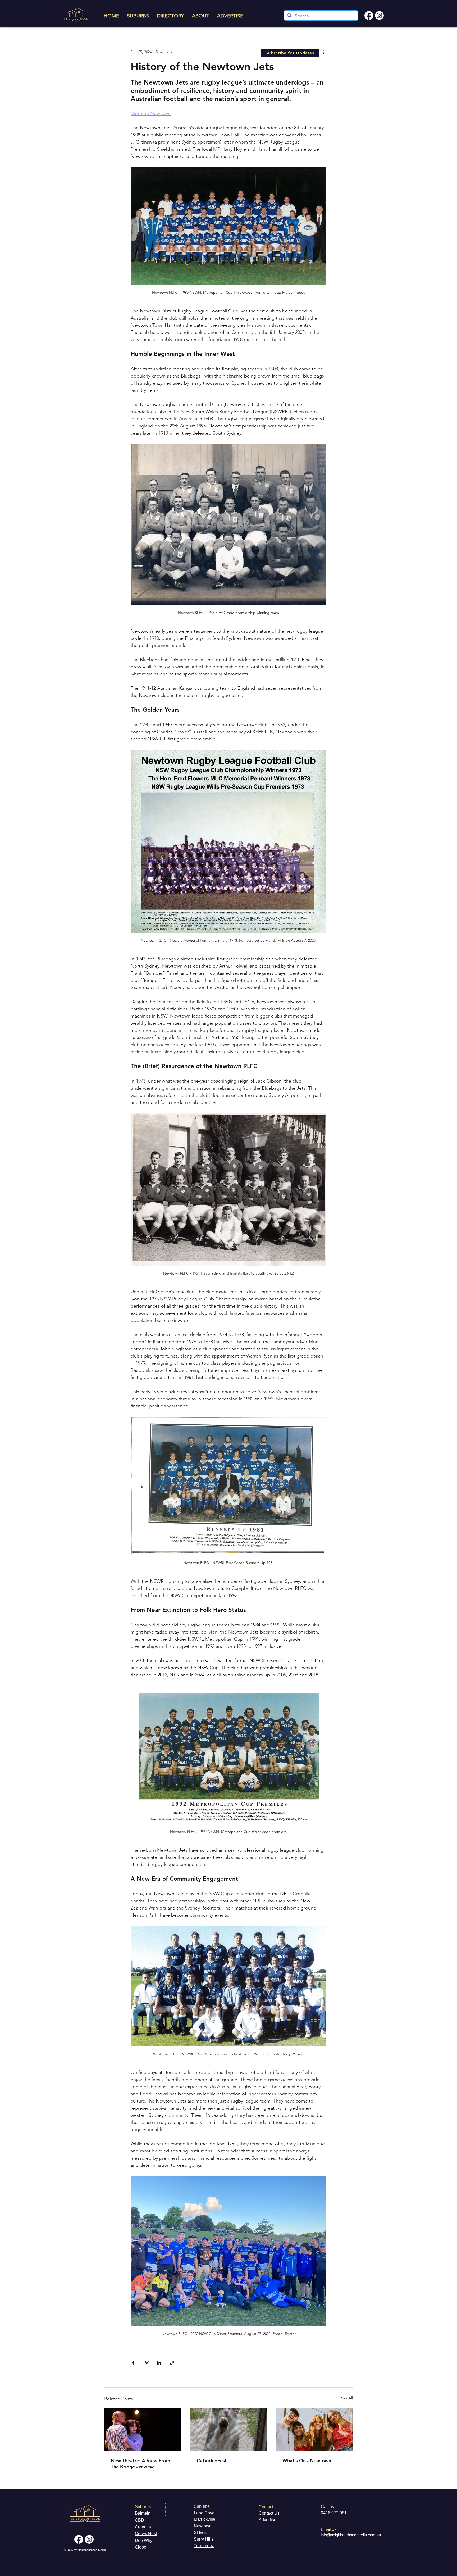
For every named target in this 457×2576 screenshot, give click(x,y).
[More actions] (323, 52)
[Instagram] (379, 15)
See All (347, 2398)
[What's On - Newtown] (314, 2430)
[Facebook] (369, 15)
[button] (290, 53)
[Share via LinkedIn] (159, 2363)
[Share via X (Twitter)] (146, 2363)
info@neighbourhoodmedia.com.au (351, 2535)
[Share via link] (172, 2363)
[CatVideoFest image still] (229, 2430)
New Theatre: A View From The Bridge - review (141, 2464)
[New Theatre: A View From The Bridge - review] (143, 2430)
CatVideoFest (212, 2461)
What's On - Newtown (307, 2461)
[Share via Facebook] (133, 2363)
